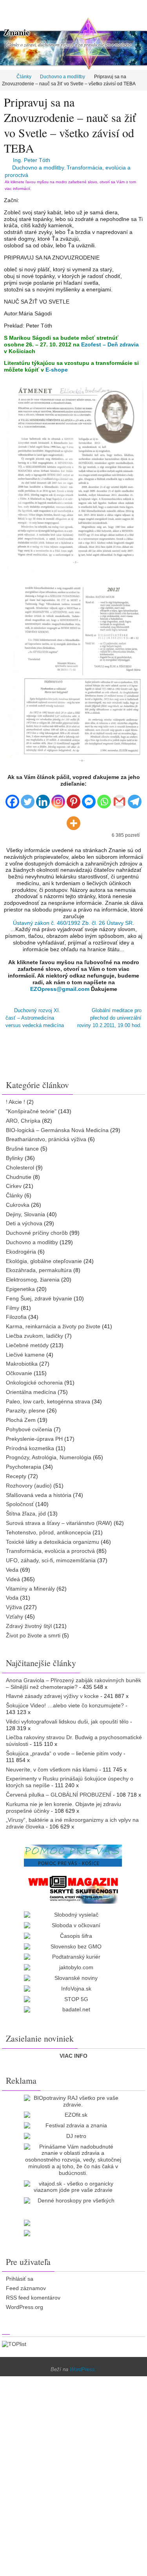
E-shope (57, 370)
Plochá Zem (21, 1415)
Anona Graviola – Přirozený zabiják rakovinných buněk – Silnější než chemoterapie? (73, 1678)
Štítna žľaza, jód (26, 1509)
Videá (13, 1574)
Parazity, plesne (25, 1406)
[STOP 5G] (73, 1994)
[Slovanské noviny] (73, 1973)
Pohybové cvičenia (29, 1425)
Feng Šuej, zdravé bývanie (39, 1293)
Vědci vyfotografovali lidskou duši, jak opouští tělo (67, 1716)
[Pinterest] (73, 798)
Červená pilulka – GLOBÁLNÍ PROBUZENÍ (59, 1790)
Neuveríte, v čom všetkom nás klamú (52, 1764)
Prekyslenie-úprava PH (34, 1434)
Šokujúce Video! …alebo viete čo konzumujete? (65, 1701)
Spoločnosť (20, 1499)
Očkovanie (19, 1368)
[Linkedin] (43, 798)
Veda (12, 1565)
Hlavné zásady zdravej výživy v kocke (52, 1691)
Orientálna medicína (31, 1387)
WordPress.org (24, 2302)
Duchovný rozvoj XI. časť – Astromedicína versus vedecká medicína (35, 1016)
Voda (12, 1593)
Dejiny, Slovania (25, 1209)
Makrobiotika (22, 1359)
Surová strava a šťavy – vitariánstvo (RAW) (59, 1518)
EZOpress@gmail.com (60, 989)
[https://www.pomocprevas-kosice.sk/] (73, 1851)
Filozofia (16, 1312)
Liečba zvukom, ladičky (34, 1331)
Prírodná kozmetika (30, 1443)
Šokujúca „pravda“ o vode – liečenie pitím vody (64, 1748)
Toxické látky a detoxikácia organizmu (53, 1537)
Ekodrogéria (21, 1247)
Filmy (13, 1303)
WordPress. (83, 2365)
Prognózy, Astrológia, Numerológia (49, 1453)
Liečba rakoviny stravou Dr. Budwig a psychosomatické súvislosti (74, 1736)
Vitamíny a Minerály (30, 1584)
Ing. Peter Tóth (32, 160)
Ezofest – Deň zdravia (110, 344)
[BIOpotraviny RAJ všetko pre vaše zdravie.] (73, 2096)
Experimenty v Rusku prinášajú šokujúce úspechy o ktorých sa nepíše (70, 1777)
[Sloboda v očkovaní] (73, 1920)
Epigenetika (20, 1284)
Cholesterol (20, 1162)
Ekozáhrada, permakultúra (39, 1265)
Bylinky (15, 1153)
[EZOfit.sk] (73, 2110)
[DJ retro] (73, 2131)
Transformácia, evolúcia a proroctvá (50, 1546)
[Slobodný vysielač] (73, 1910)
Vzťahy (15, 1611)
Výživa (14, 1602)
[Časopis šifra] (73, 1931)
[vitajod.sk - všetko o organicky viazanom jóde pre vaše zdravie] (73, 2182)
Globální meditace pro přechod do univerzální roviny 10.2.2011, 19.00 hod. (109, 1016)
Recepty (16, 1471)
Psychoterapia (24, 1462)
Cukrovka (18, 1200)
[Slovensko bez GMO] (73, 1942)
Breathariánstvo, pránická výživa (46, 1134)
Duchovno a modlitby (63, 77)
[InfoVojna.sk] (73, 1984)
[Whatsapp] (104, 798)
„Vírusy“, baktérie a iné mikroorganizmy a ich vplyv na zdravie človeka (72, 1818)
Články (24, 77)
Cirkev (14, 1181)
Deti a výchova (24, 1219)
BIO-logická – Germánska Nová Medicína (57, 1125)
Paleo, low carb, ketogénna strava (48, 1396)
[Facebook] (12, 798)
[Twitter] (28, 798)
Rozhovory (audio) (29, 1480)
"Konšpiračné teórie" (31, 1106)
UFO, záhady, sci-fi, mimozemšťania (51, 1556)
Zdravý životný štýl (29, 1621)
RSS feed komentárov (33, 2293)
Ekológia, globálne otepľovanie (44, 1256)
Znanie (17, 32)
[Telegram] (135, 798)
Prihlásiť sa (20, 2274)
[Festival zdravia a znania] (73, 2121)
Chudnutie (19, 1172)
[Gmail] (119, 798)
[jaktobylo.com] (73, 1963)
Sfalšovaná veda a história (39, 1490)
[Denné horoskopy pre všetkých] (73, 2196)
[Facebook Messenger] (89, 798)
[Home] (5, 77)
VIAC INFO (73, 2051)
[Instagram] (58, 798)
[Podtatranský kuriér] (73, 1952)
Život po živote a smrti (33, 1630)
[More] (73, 820)
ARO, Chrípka (23, 1116)
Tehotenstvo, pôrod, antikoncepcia (48, 1527)
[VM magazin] (73, 1884)
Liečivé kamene (25, 1350)
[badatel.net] (73, 2005)
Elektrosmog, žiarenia (33, 1275)
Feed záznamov (26, 2283)
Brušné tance (22, 1144)
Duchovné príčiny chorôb (37, 1228)
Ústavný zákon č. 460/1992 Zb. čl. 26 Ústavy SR (73, 923)
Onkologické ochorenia (34, 1378)
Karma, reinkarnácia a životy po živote (53, 1322)
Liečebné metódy (27, 1340)
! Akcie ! (15, 1097)
